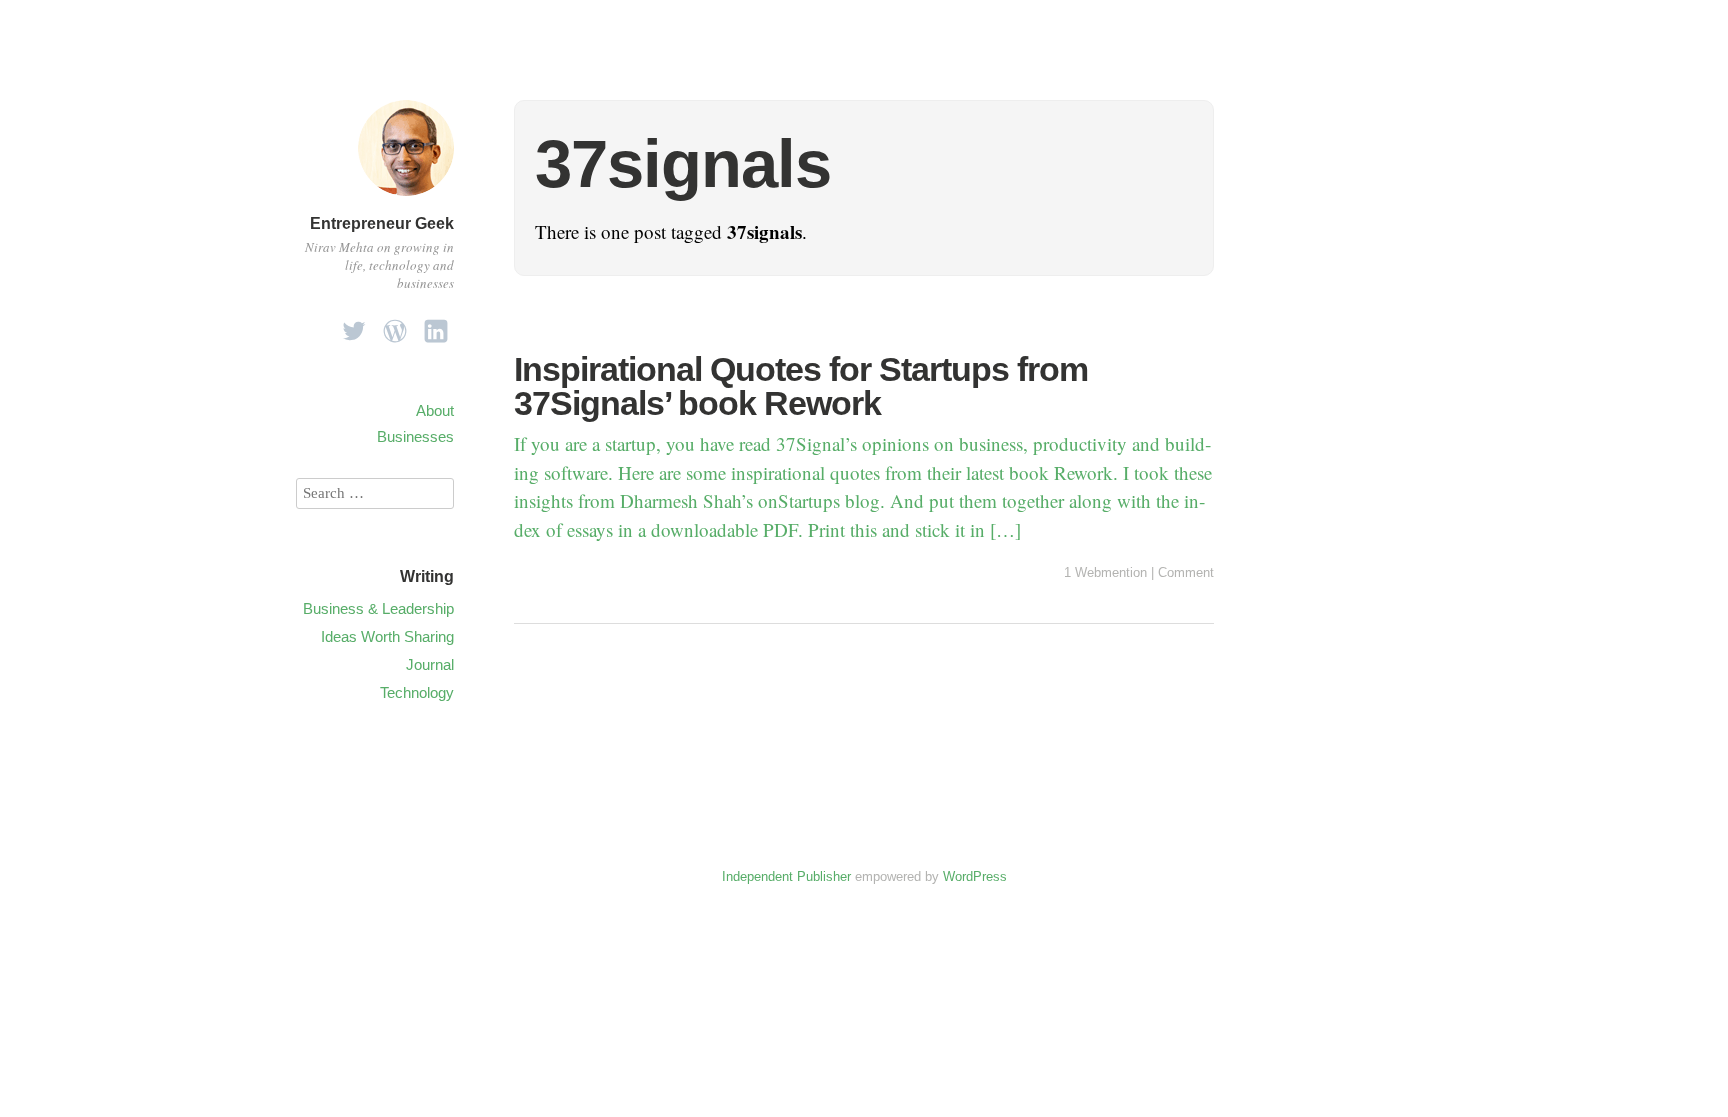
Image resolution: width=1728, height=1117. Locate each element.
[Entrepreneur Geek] (406, 198)
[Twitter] (354, 325)
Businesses (415, 436)
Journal (430, 664)
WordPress (975, 876)
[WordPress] (395, 325)
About (435, 410)
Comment (1186, 572)
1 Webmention (1105, 572)
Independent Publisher (786, 876)
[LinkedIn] (436, 325)
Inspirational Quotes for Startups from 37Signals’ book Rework (801, 386)
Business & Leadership (378, 608)
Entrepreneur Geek (382, 223)
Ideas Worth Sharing (387, 636)
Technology (417, 692)
